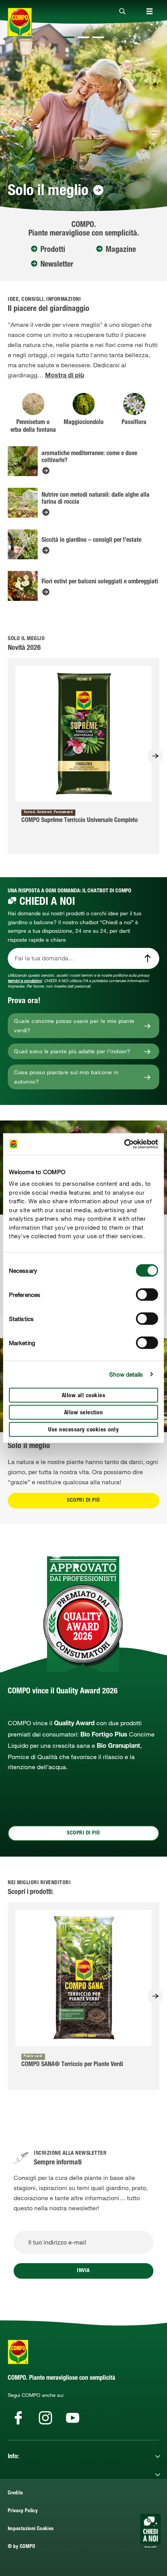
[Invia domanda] (148, 958)
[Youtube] (73, 2418)
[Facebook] (18, 2418)
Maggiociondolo (84, 423)
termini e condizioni (25, 981)
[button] (69, 37)
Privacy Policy (23, 2511)
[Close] (122, 12)
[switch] (147, 1294)
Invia (83, 2271)
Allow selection (84, 1413)
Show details (126, 1374)
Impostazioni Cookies (31, 2529)
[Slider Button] (155, 756)
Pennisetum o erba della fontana (33, 427)
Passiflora (134, 423)
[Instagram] (45, 2418)
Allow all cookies (84, 1395)
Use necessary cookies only (83, 1430)
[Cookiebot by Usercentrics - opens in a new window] (124, 1144)
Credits (16, 2493)
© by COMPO (22, 2547)
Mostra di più (64, 376)
